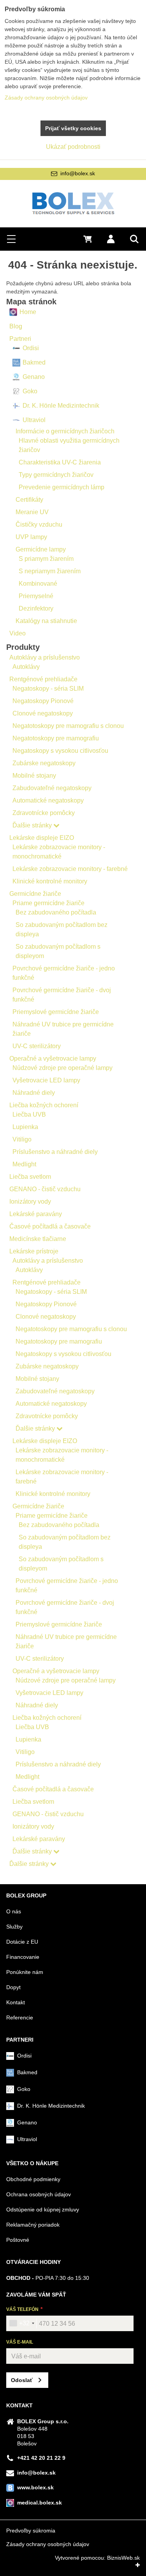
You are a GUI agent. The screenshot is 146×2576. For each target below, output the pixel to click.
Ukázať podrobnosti (73, 147)
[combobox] (22, 2323)
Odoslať (22, 2380)
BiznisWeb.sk (123, 2558)
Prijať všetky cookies (73, 128)
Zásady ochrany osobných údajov (48, 2544)
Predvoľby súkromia (31, 2531)
